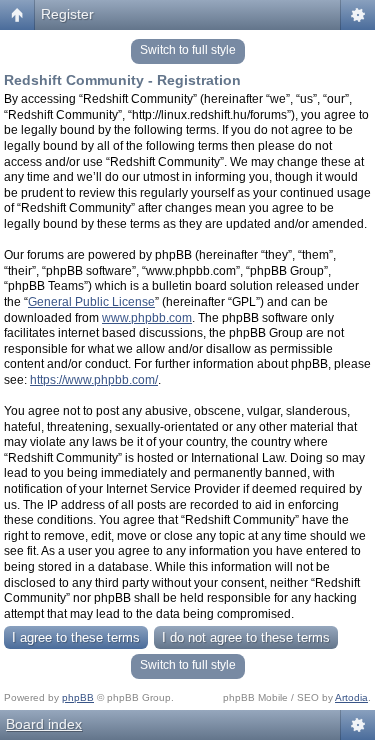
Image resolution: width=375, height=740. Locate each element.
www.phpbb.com (147, 318)
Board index (44, 724)
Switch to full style (188, 50)
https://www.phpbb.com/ (94, 380)
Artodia (351, 697)
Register (67, 14)
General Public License (91, 302)
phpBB (78, 697)
